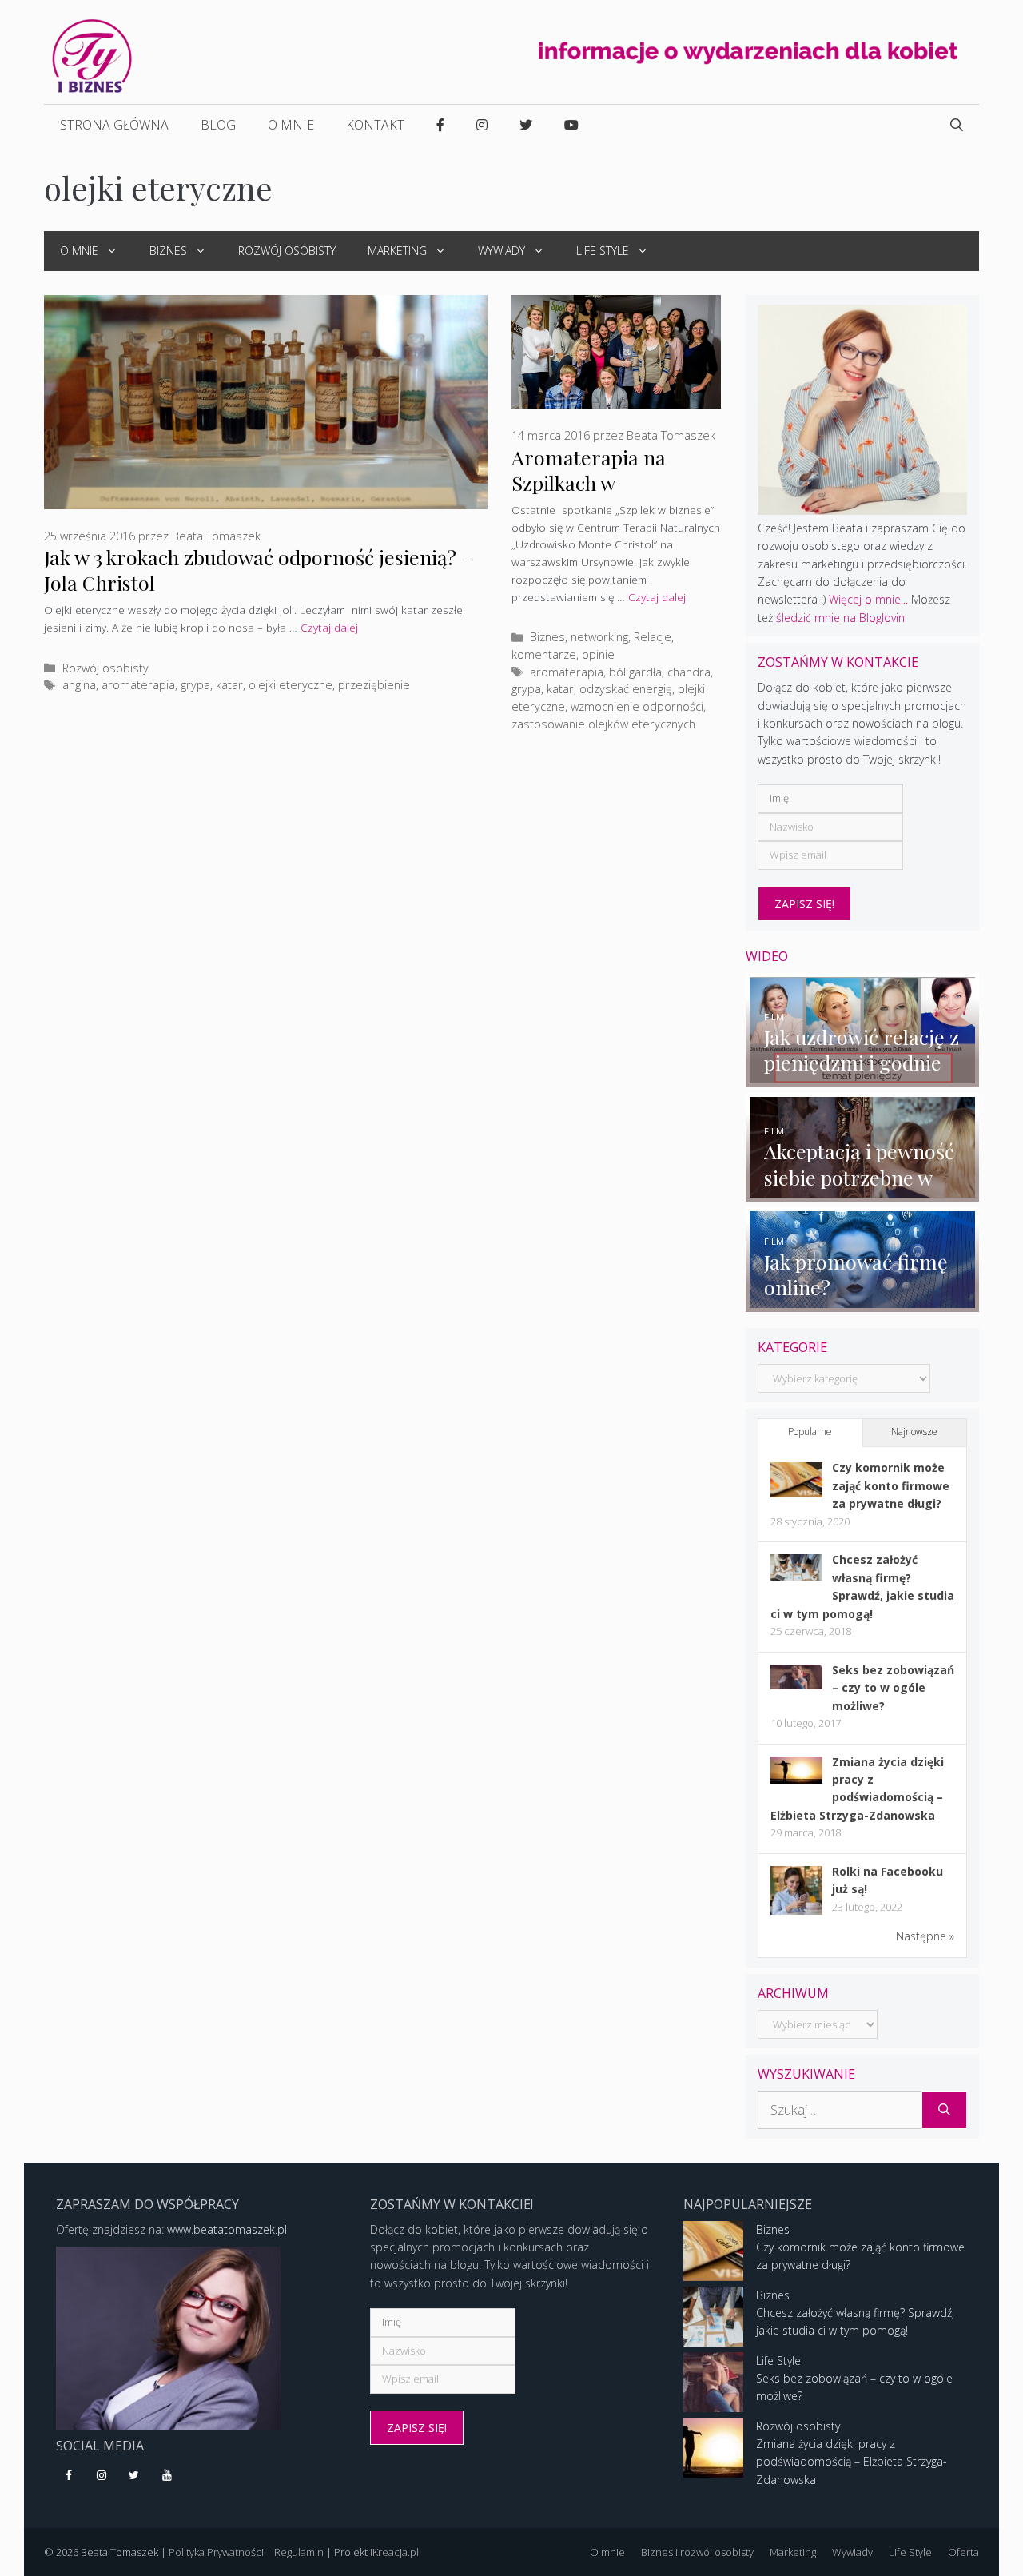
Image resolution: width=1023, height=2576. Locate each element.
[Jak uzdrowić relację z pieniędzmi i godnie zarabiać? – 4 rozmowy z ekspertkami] (863, 1077)
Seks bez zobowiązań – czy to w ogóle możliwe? (893, 1688)
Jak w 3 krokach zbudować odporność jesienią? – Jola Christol (258, 570)
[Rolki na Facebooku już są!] (796, 1914)
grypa (195, 685)
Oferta (963, 2552)
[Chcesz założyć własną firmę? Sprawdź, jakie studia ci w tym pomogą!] (796, 1576)
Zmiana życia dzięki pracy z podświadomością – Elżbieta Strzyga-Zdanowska (852, 2462)
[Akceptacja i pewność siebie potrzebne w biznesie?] (863, 1192)
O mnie (291, 125)
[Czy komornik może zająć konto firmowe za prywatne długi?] (796, 1493)
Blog (218, 125)
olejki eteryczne (291, 685)
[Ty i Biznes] (92, 55)
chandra (689, 672)
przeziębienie (374, 685)
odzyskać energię (626, 689)
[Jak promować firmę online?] (863, 1302)
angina (79, 685)
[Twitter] (135, 2476)
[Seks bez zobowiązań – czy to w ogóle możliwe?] (796, 1685)
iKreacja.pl (394, 2552)
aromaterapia (138, 685)
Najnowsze (914, 1432)
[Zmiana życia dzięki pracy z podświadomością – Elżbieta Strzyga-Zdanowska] (796, 1779)
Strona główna (114, 125)
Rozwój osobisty (287, 251)
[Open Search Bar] (957, 125)
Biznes (168, 251)
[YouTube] (167, 2476)
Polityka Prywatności (216, 2552)
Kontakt (375, 125)
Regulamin (299, 2552)
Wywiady (502, 251)
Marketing (397, 251)
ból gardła (635, 672)
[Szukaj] (944, 2110)
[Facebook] (69, 2476)
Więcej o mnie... (868, 599)
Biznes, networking (579, 637)
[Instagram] (102, 2476)
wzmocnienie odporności (637, 706)
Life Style (603, 251)
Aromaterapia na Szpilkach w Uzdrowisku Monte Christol (597, 495)
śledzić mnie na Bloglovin (840, 618)
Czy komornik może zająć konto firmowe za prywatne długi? (891, 1485)
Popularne (810, 1432)
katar (229, 685)
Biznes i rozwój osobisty (697, 2552)
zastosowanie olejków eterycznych (603, 724)
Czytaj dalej (329, 627)
